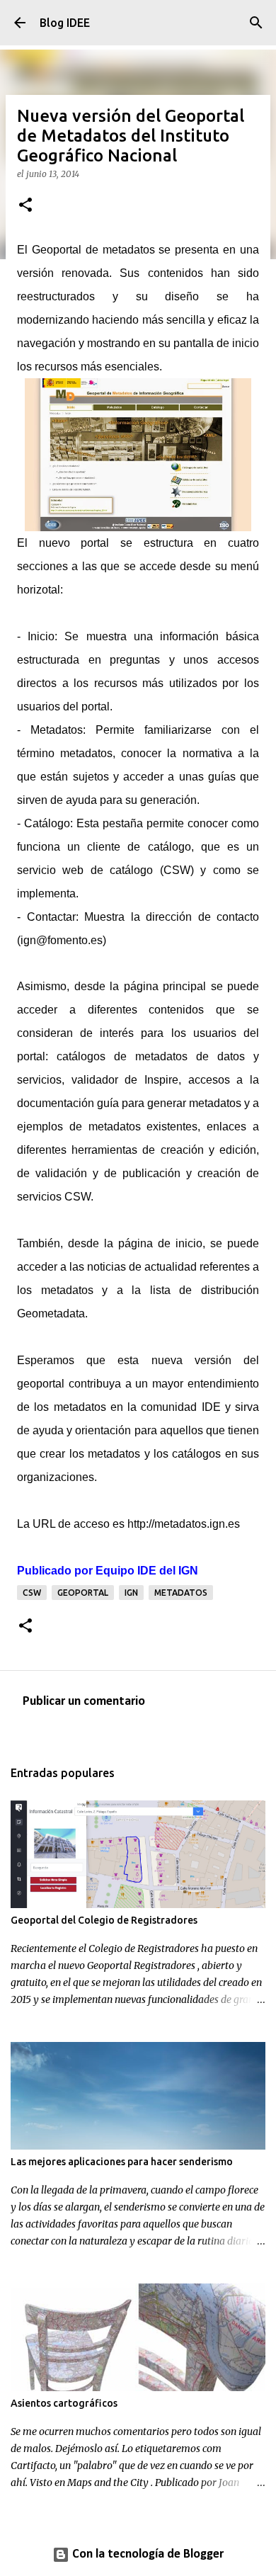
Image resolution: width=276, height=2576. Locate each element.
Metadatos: (58, 730)
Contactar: (53, 917)
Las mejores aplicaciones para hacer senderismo (122, 2162)
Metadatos (181, 1593)
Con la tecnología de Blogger (146, 2554)
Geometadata (51, 1313)
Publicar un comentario (84, 1702)
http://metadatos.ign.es (184, 1524)
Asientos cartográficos (64, 2403)
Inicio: (39, 636)
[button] (25, 206)
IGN (131, 1593)
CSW (32, 1593)
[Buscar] (256, 23)
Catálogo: (48, 823)
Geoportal (83, 1593)
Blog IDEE (65, 23)
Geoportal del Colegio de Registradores (104, 1920)
